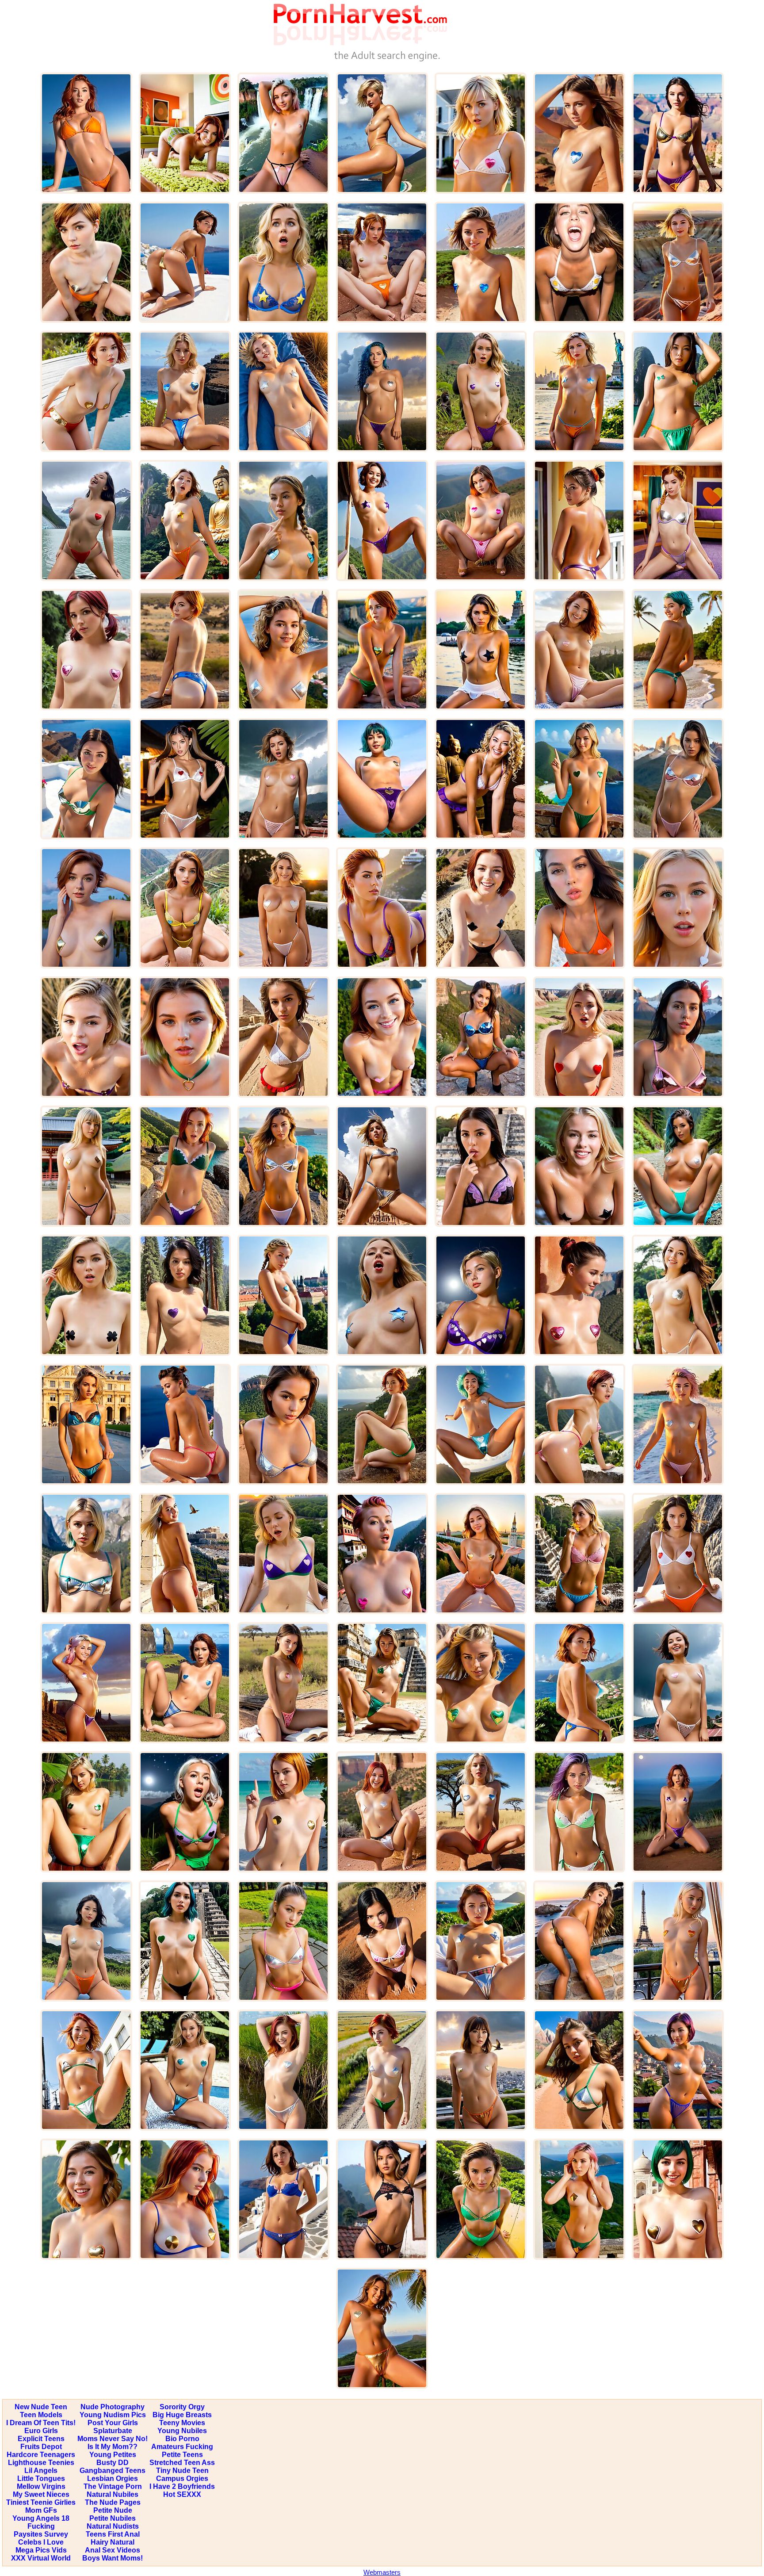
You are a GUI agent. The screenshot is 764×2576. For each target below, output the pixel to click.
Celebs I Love (41, 2542)
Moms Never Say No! (113, 2439)
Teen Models (41, 2415)
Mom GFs (41, 2510)
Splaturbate (113, 2431)
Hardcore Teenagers (41, 2455)
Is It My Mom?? (113, 2447)
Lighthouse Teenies (41, 2463)
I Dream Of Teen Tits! (41, 2423)
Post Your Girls (113, 2423)
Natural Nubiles (113, 2494)
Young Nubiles (182, 2431)
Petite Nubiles (113, 2518)
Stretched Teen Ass (182, 2463)
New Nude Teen (41, 2407)
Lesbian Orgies (113, 2478)
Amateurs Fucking (182, 2447)
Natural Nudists (113, 2526)
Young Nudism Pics (113, 2415)
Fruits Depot (41, 2447)
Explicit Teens (41, 2439)
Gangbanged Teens (113, 2471)
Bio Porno (182, 2439)
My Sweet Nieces (41, 2494)
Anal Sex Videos (113, 2550)
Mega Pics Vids (41, 2550)
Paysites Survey (41, 2534)
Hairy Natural (113, 2542)
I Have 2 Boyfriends (182, 2486)
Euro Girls (41, 2431)
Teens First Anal (113, 2534)
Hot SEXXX (182, 2494)
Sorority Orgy (182, 2407)
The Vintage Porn (113, 2486)
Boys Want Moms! (113, 2558)
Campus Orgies (182, 2478)
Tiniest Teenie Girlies (41, 2502)
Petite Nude (113, 2510)
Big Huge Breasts (182, 2415)
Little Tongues (41, 2478)
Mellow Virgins (41, 2486)
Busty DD (113, 2463)
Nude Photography (113, 2407)
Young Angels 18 (41, 2518)
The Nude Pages (113, 2502)
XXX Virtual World (41, 2558)
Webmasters (382, 2572)
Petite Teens (182, 2455)
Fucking (41, 2526)
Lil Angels (41, 2471)
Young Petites (113, 2455)
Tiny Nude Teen (182, 2471)
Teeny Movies (182, 2423)
